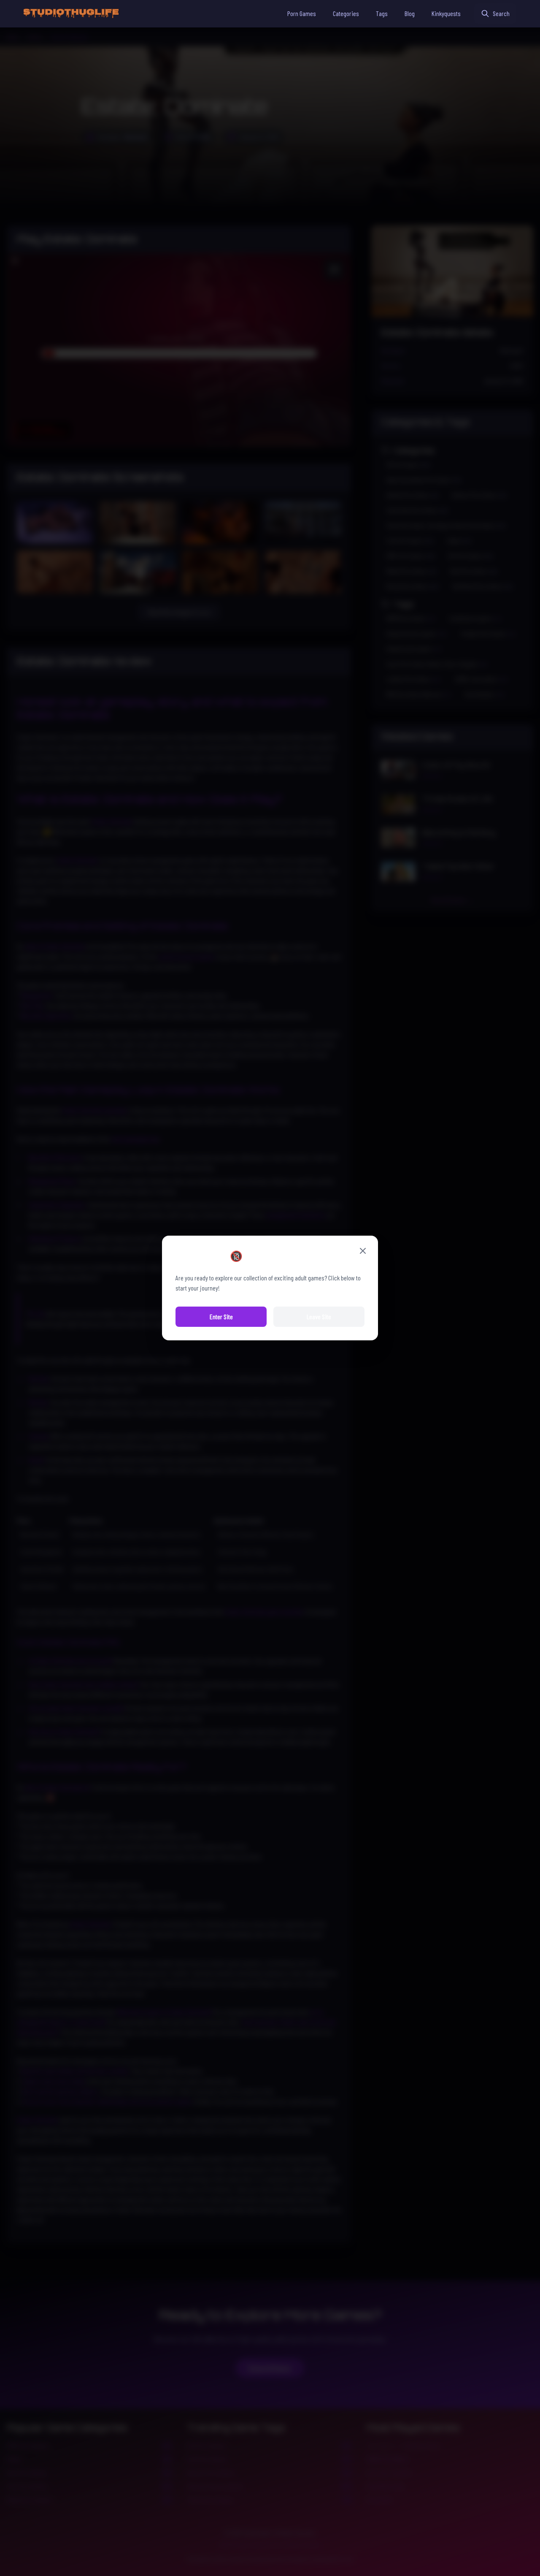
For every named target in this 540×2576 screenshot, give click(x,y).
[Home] (71, 14)
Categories (346, 13)
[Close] (363, 1251)
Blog (410, 13)
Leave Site (319, 1316)
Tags (382, 13)
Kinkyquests (446, 13)
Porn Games (302, 13)
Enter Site (221, 1316)
